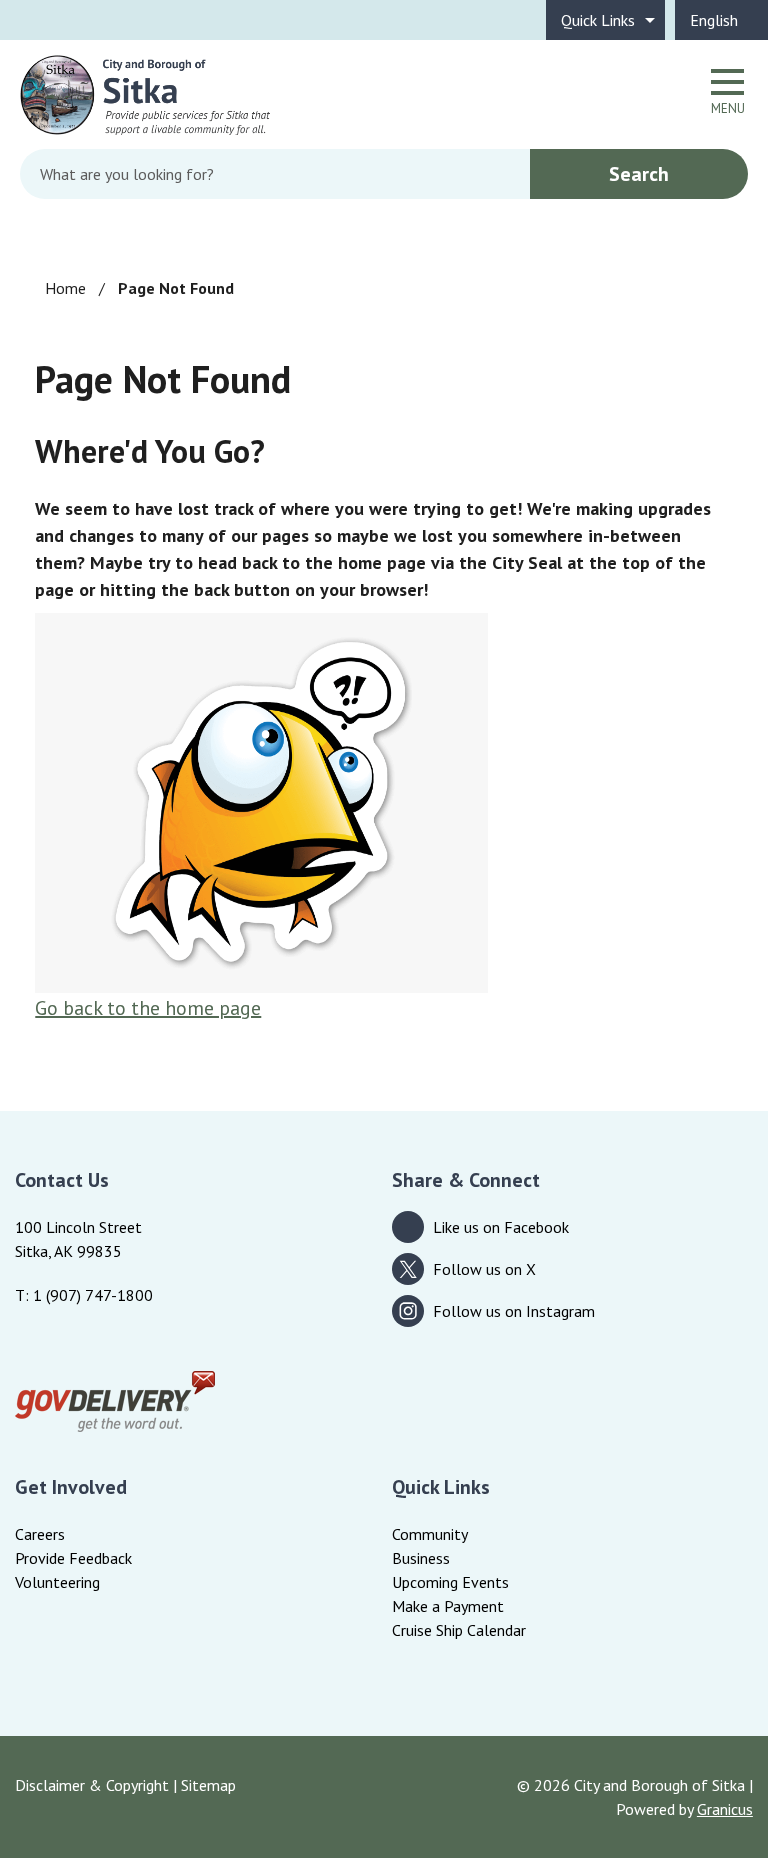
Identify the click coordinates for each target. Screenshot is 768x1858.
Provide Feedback (73, 1558)
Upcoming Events (450, 1582)
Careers (40, 1534)
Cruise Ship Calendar (459, 1630)
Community (430, 1534)
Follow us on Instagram (514, 1311)
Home (65, 288)
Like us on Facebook (501, 1227)
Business (421, 1558)
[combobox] (721, 20)
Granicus (725, 1809)
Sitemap (208, 1785)
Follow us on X (484, 1269)
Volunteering (57, 1582)
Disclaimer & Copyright (92, 1785)
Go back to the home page (148, 1008)
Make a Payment (448, 1606)
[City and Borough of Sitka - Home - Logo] (145, 94)
